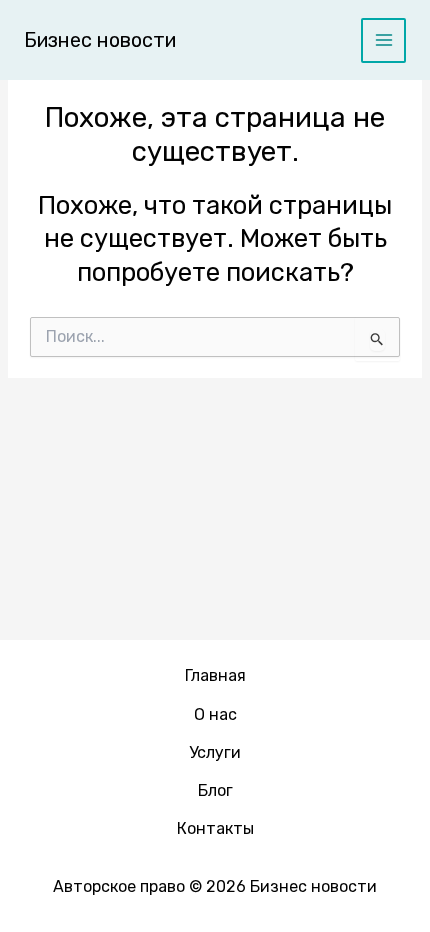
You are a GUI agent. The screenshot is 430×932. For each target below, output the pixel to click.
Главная (215, 675)
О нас (215, 714)
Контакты (215, 828)
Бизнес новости (100, 40)
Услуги (215, 752)
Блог (215, 790)
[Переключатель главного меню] (383, 40)
